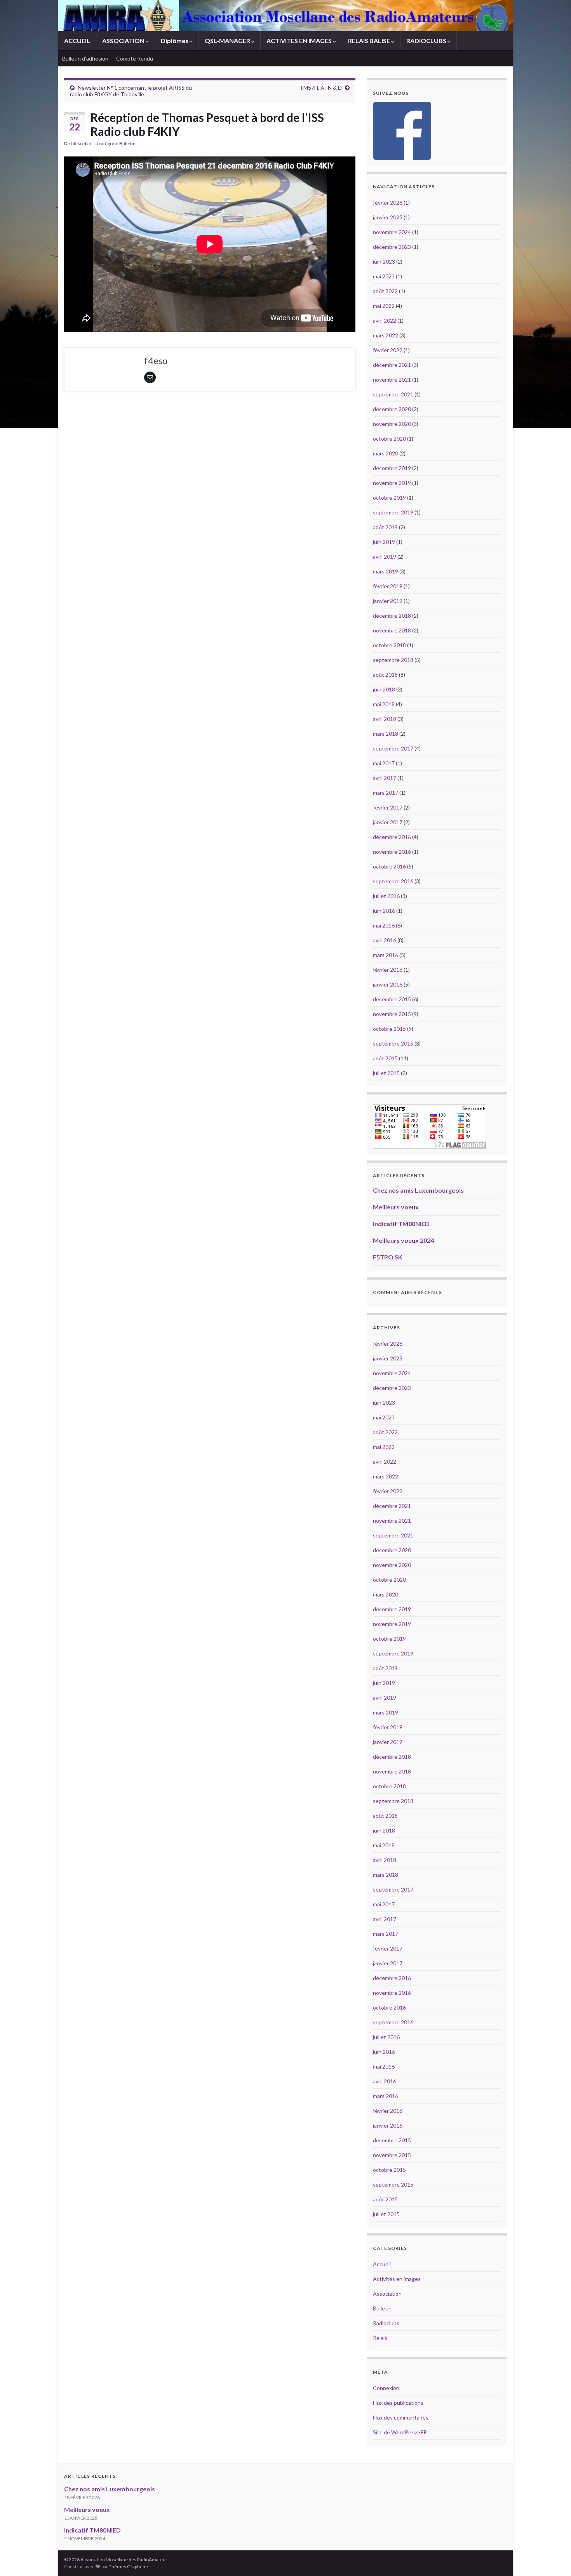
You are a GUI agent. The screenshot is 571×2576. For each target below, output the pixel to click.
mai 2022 (384, 306)
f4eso (77, 143)
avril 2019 (385, 557)
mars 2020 (386, 453)
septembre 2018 (393, 660)
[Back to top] (554, 2559)
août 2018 (385, 675)
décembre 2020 (392, 409)
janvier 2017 (388, 822)
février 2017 (388, 807)
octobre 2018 (389, 645)
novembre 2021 (392, 380)
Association (387, 2294)
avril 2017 (385, 778)
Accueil (382, 2264)
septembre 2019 (393, 512)
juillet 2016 (386, 896)
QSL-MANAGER (228, 41)
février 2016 (388, 970)
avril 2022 (385, 320)
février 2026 (388, 202)
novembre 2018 (392, 630)
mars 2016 (386, 955)
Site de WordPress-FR (400, 2432)
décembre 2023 (392, 247)
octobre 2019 (389, 498)
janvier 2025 (388, 217)
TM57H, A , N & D (321, 88)
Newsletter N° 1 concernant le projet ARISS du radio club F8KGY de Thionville (131, 91)
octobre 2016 (389, 866)
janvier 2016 (388, 984)
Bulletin (127, 143)
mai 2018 (384, 704)
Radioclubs (386, 2323)
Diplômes (175, 41)
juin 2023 (384, 261)
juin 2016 (384, 911)
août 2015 (385, 1058)
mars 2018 (386, 734)
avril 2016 (385, 940)
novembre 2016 (392, 852)
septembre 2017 (393, 748)
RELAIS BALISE (370, 41)
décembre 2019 (392, 468)
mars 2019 (386, 571)
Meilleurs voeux (396, 1207)
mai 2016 (384, 925)
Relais (380, 2338)
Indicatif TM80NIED (401, 1224)
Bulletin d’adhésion (85, 58)
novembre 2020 (392, 424)
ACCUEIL (77, 41)
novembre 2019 (392, 483)
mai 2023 (384, 276)
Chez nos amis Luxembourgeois (418, 1190)
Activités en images (397, 2279)
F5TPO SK (388, 1257)
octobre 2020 (389, 439)
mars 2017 (386, 793)
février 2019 (388, 586)
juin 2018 (384, 689)
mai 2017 (384, 763)
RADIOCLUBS (427, 41)
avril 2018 (385, 719)
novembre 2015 (392, 1014)
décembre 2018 (392, 616)
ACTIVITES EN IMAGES (300, 41)
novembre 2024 (392, 232)
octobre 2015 (389, 1029)
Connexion (386, 2388)
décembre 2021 (392, 365)
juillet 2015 (386, 1073)
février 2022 (388, 350)
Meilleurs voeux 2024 (403, 1240)
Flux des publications (398, 2403)
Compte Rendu (135, 58)
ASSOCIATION (124, 41)
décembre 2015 (392, 999)
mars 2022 (386, 335)
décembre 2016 (392, 837)
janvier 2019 (388, 601)
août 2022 (385, 291)
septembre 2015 (393, 1043)
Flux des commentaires (401, 2417)
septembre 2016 (393, 881)
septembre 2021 (393, 394)
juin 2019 (384, 542)
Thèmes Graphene (128, 2566)
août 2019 (385, 527)
